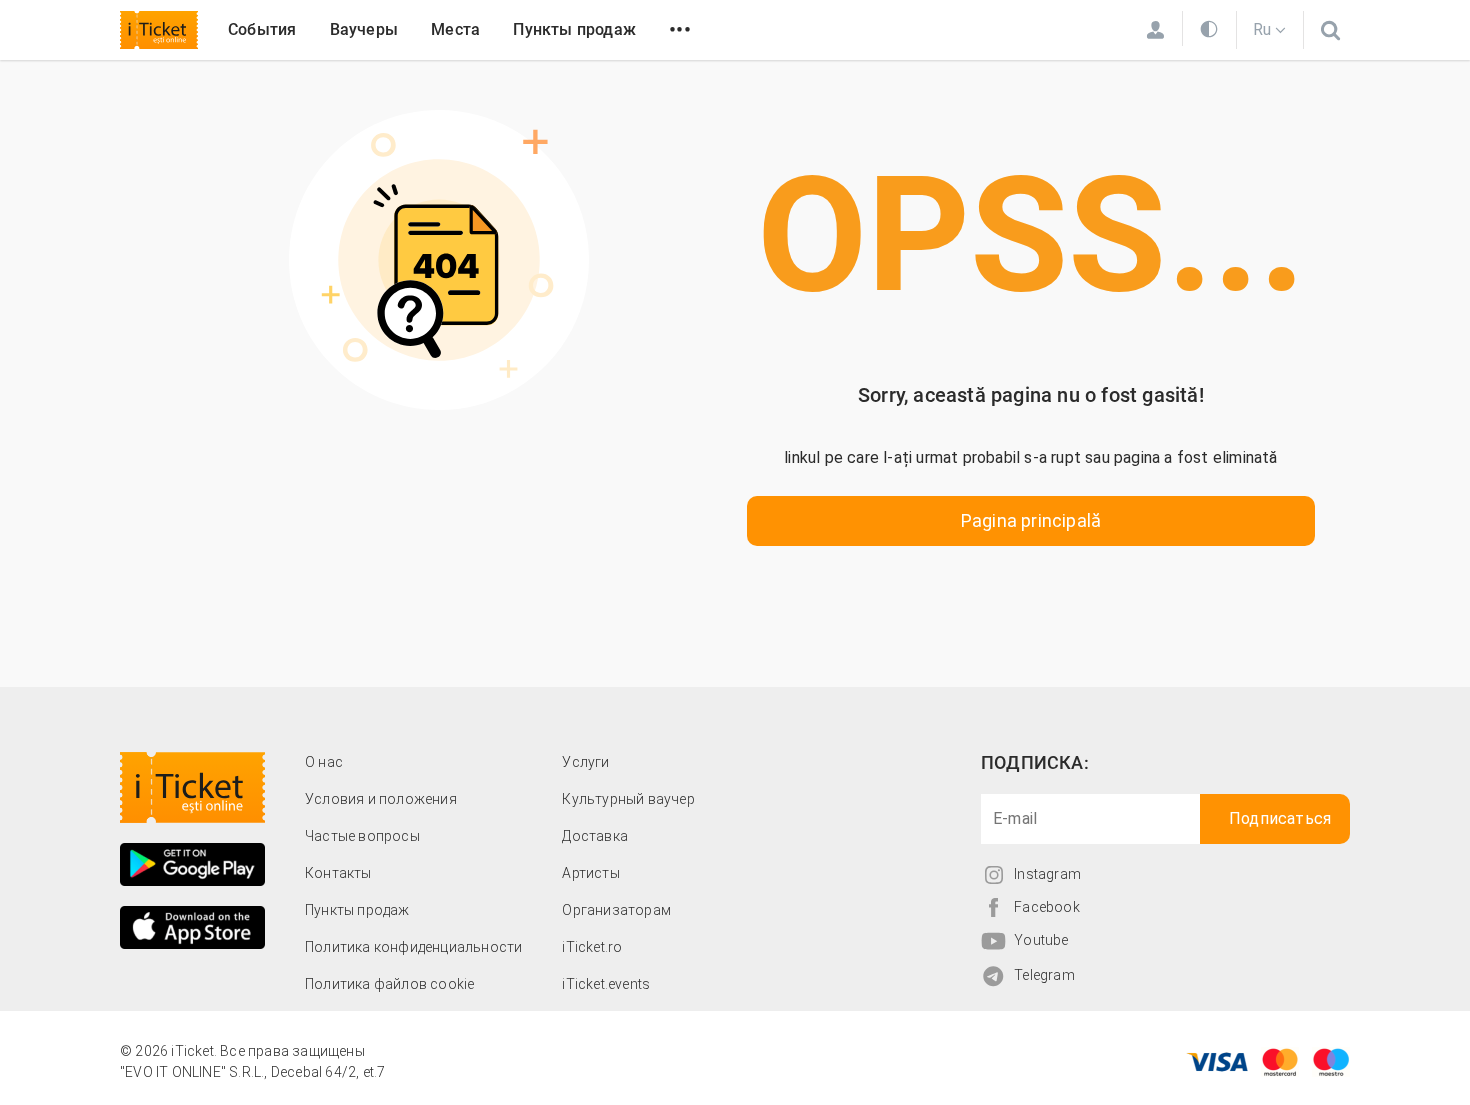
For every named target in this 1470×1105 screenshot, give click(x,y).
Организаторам (616, 910)
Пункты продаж (574, 29)
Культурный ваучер (628, 799)
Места (455, 29)
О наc (324, 762)
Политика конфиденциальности (413, 947)
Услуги (585, 762)
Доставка (595, 836)
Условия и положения (381, 799)
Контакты (338, 873)
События (262, 29)
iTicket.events (606, 984)
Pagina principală (1031, 520)
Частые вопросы (362, 836)
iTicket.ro (592, 947)
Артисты (590, 873)
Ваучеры (364, 29)
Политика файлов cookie (389, 984)
